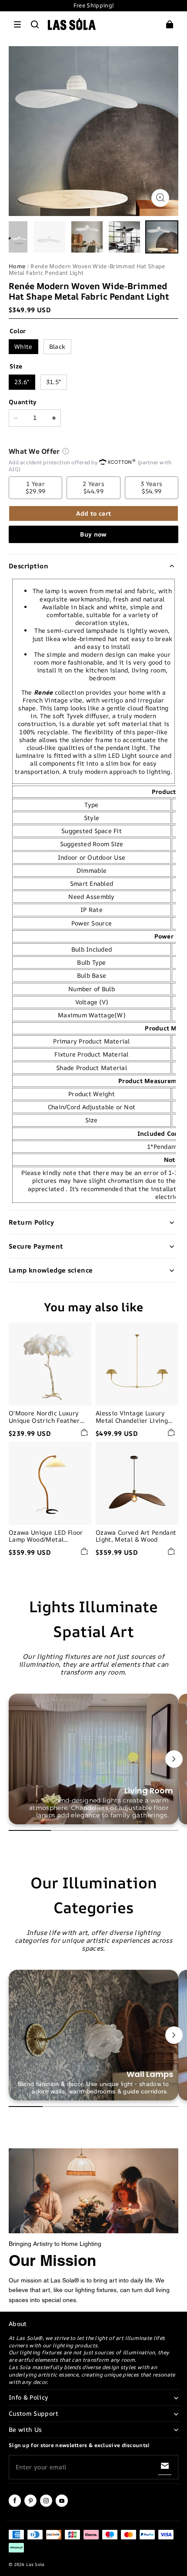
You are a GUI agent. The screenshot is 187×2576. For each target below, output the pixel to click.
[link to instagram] (46, 2505)
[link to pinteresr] (30, 2505)
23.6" (22, 382)
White (23, 346)
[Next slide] (174, 1759)
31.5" (54, 382)
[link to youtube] (62, 2505)
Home (17, 266)
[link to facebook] (15, 2505)
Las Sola (35, 2564)
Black (57, 346)
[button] (17, 24)
